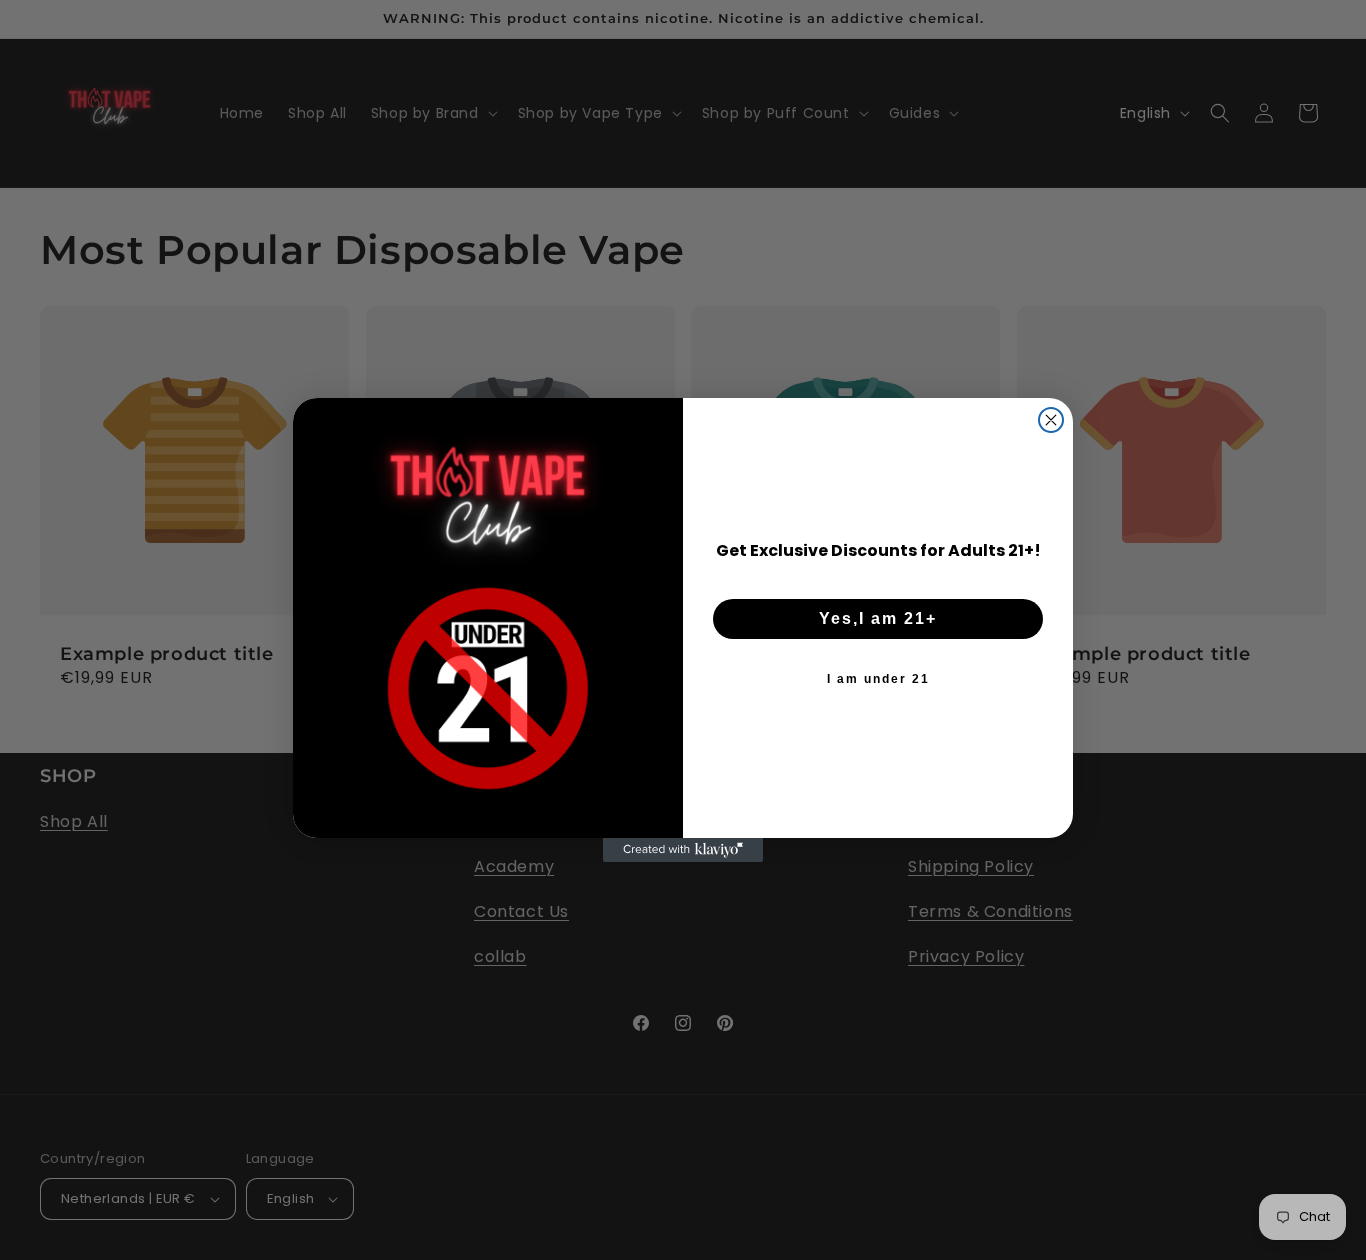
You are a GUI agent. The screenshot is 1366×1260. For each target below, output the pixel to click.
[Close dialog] (1051, 420)
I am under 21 (878, 679)
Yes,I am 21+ (878, 618)
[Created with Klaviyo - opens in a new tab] (683, 850)
